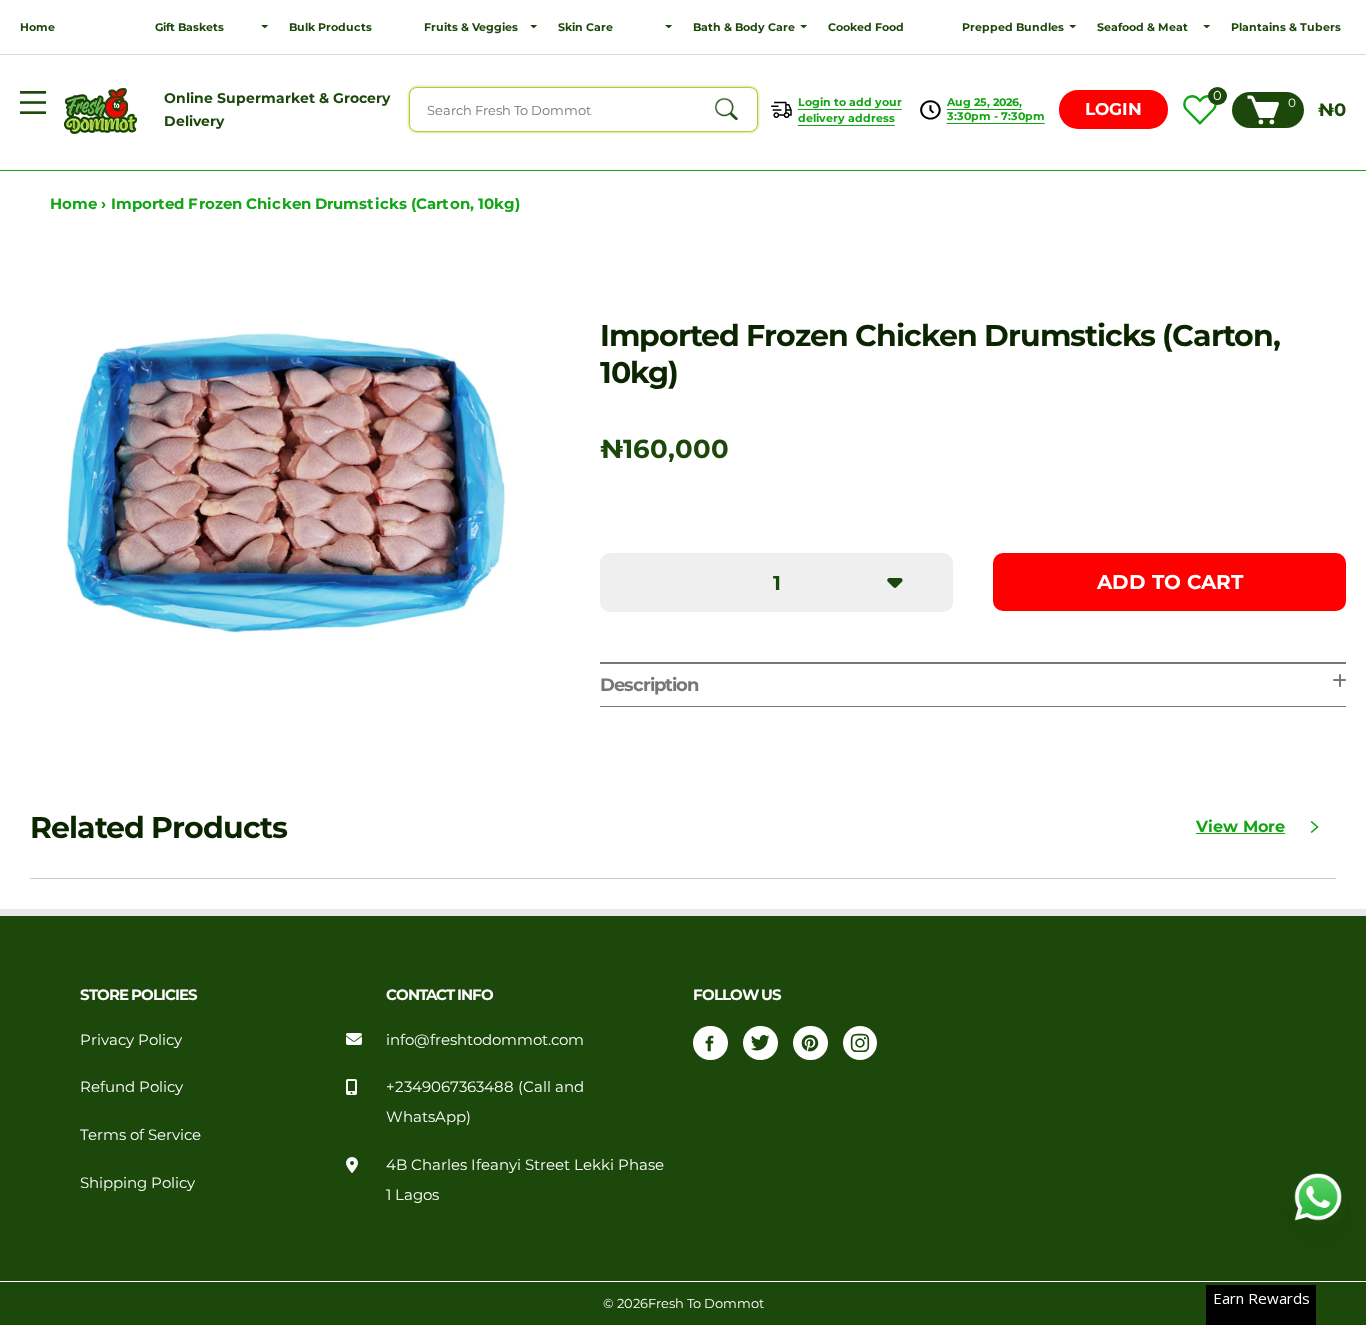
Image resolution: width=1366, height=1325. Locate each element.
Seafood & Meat (1142, 27)
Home (37, 27)
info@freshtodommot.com (485, 1040)
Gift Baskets (189, 27)
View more (1240, 826)
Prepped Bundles (1013, 27)
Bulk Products (330, 27)
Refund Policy (131, 1087)
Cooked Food (866, 27)
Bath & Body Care (744, 27)
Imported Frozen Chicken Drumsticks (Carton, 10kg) (316, 204)
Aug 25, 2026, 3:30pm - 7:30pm (996, 109)
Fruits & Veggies (471, 27)
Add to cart (1170, 582)
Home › (80, 204)
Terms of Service (140, 1135)
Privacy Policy (131, 1040)
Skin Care (585, 27)
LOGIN (1113, 109)
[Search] (726, 110)
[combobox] (583, 109)
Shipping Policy (137, 1183)
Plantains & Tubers (1286, 27)
